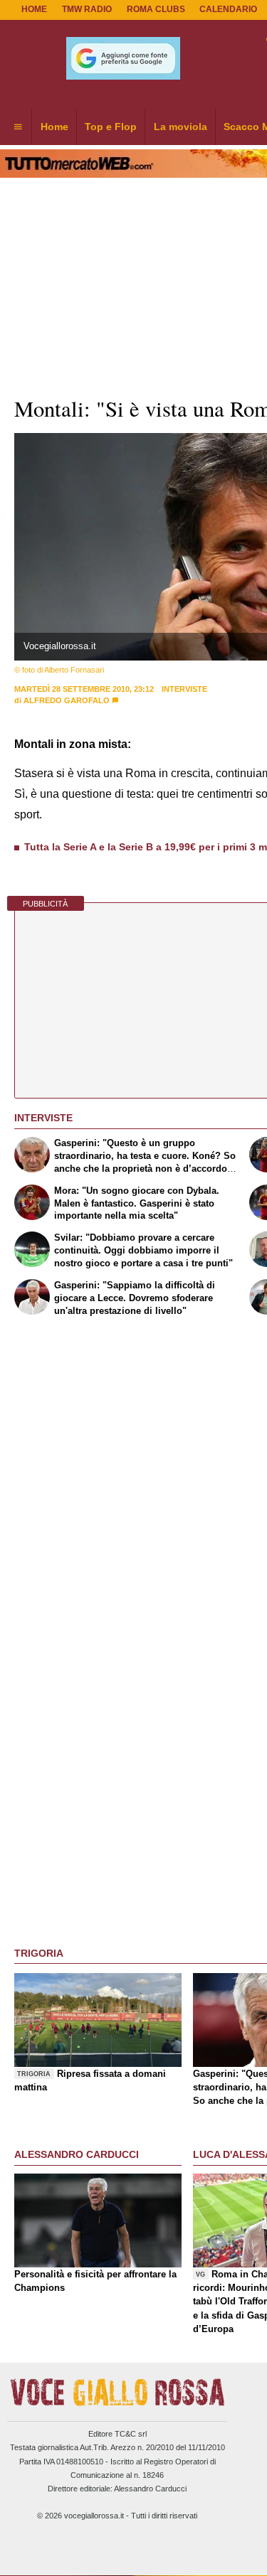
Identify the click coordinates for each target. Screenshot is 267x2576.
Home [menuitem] (54, 127)
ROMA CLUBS (156, 9)
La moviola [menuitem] (180, 127)
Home (34, 9)
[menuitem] (18, 127)
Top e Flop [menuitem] (111, 127)
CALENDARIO (228, 9)
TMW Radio (87, 9)
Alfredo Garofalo (67, 700)
